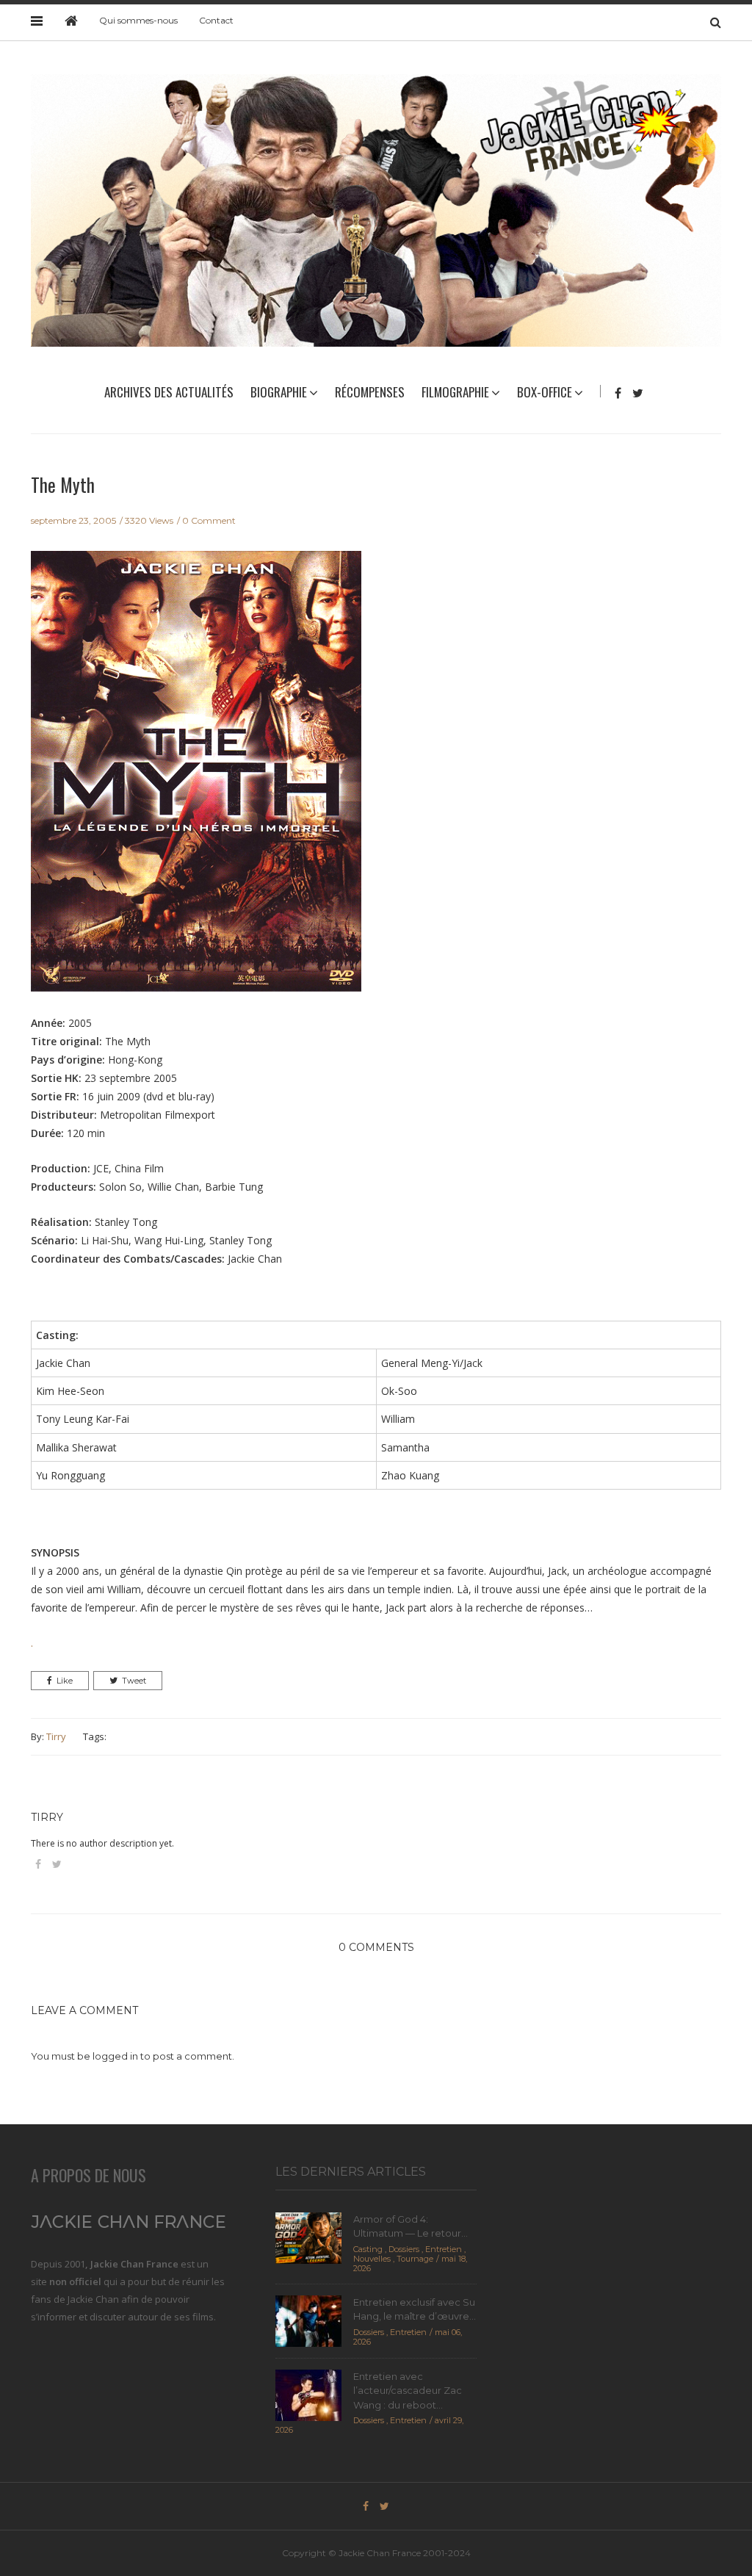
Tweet (134, 1681)
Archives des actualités (169, 392)
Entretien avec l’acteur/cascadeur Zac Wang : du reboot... (408, 2391)
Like (65, 1681)
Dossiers (404, 2249)
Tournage (415, 2259)
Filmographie (455, 392)
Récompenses (370, 392)
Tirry (56, 1736)
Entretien (444, 2249)
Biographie (279, 392)
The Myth (63, 484)
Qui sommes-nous (138, 20)
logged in (115, 2056)
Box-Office (545, 392)
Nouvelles (372, 2259)
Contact (216, 20)
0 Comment (209, 520)
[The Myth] (196, 782)
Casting (368, 2249)
